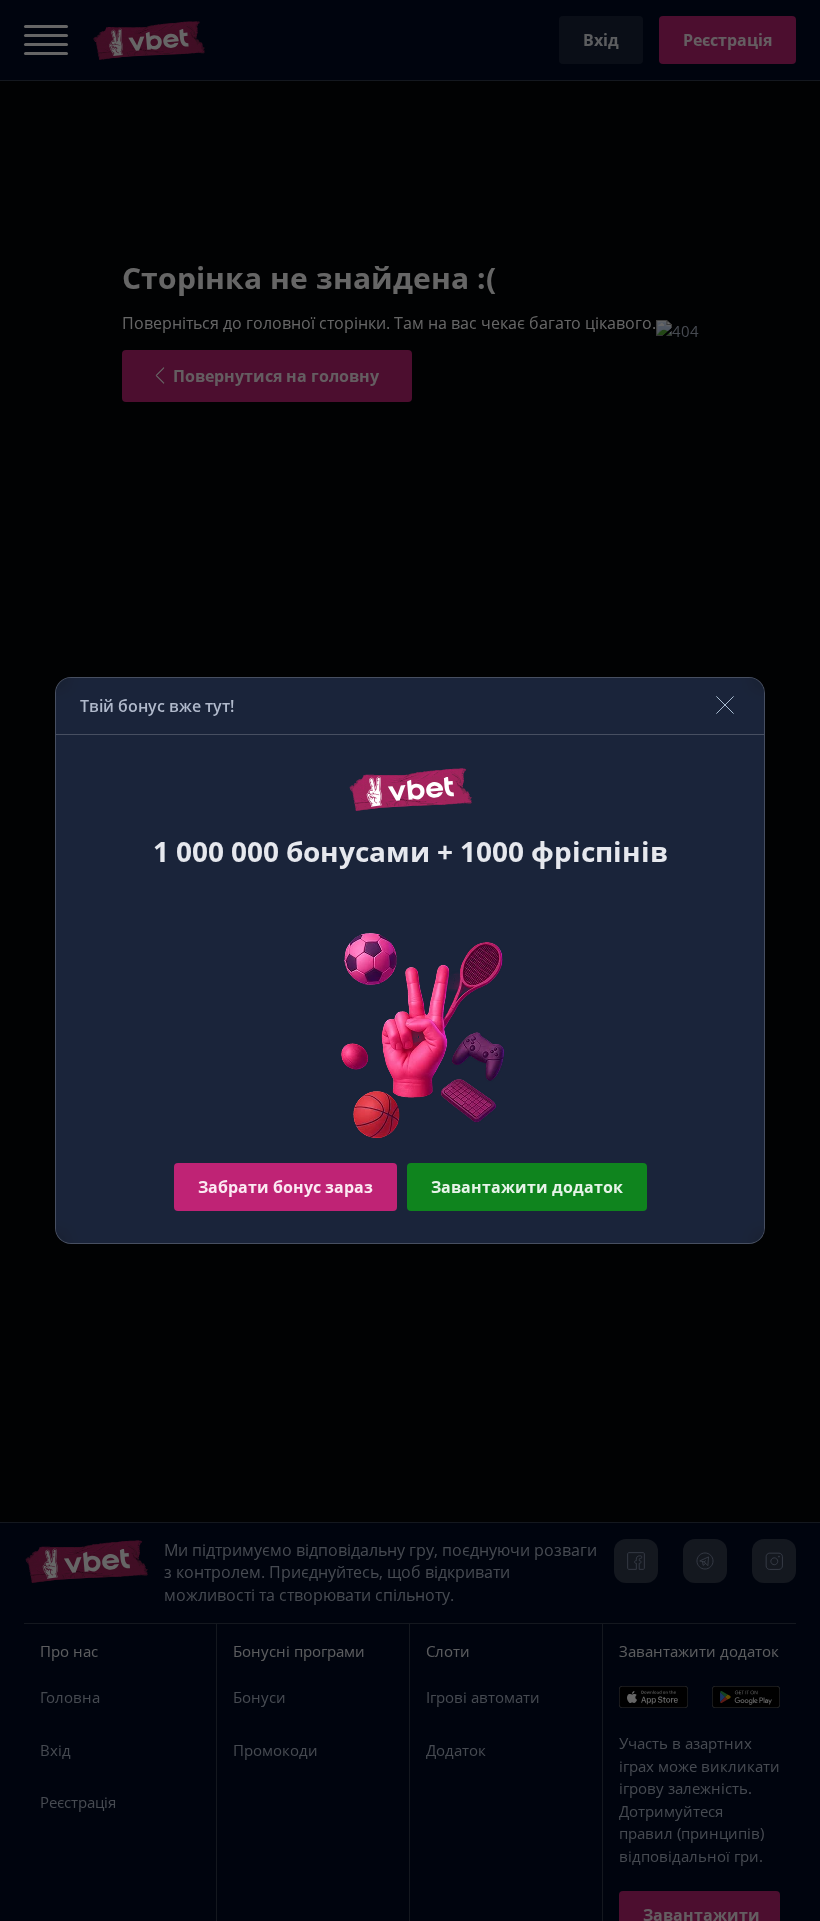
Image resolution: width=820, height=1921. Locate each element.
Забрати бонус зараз (285, 1187)
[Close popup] (725, 706)
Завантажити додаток (527, 1187)
